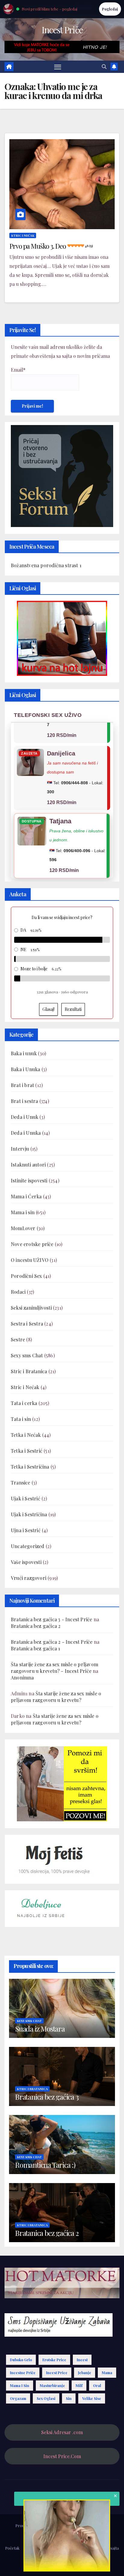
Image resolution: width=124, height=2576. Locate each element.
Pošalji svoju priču (40, 2548)
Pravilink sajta (106, 2548)
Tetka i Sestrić (27, 1451)
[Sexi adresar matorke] (62, 1783)
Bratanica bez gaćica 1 (35, 1648)
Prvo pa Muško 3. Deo (51, 246)
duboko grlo (21, 2360)
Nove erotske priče (32, 1244)
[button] (104, 66)
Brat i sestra (25, 1101)
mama (107, 2373)
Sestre (18, 1339)
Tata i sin (21, 1419)
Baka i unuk (24, 1053)
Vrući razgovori (29, 1578)
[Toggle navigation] (58, 67)
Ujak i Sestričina (29, 1514)
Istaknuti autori (28, 1165)
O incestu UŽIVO (30, 1260)
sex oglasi (46, 2398)
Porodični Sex (26, 1276)
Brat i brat (22, 1085)
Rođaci (18, 1292)
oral (97, 2386)
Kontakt (62, 2562)
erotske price (54, 2360)
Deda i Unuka (26, 1133)
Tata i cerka (24, 1403)
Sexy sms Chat (27, 1355)
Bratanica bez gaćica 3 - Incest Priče (51, 1619)
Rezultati (73, 1009)
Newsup (96, 2525)
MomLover (23, 1228)
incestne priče (23, 2373)
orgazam (18, 2398)
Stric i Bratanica (29, 1371)
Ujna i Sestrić (26, 1530)
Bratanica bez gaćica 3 (47, 2097)
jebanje (85, 2373)
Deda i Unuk (25, 1117)
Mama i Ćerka (26, 1196)
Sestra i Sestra (27, 1324)
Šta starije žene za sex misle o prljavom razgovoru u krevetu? (56, 1697)
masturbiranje (52, 2386)
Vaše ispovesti (26, 1562)
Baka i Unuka (25, 1069)
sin (69, 2398)
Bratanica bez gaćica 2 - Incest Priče (52, 1642)
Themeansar (62, 2533)
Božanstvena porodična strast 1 (46, 565)
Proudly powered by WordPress (44, 2525)
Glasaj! (48, 1009)
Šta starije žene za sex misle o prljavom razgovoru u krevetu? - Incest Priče (54, 1668)
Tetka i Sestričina (30, 1467)
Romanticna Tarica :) (45, 2165)
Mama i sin (23, 1212)
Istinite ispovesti (29, 1180)
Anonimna (22, 1677)
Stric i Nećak (23, 235)
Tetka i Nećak (26, 1435)
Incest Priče (62, 30)
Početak (12, 2548)
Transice (21, 1483)
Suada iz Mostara (40, 2029)
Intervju (20, 1149)
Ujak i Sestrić (26, 1498)
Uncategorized (28, 1546)
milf (79, 2386)
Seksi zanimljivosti (31, 1308)
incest (82, 2360)
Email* (18, 370)
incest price (57, 2373)
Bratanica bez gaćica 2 (36, 1626)
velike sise (92, 2398)
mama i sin (20, 2386)
